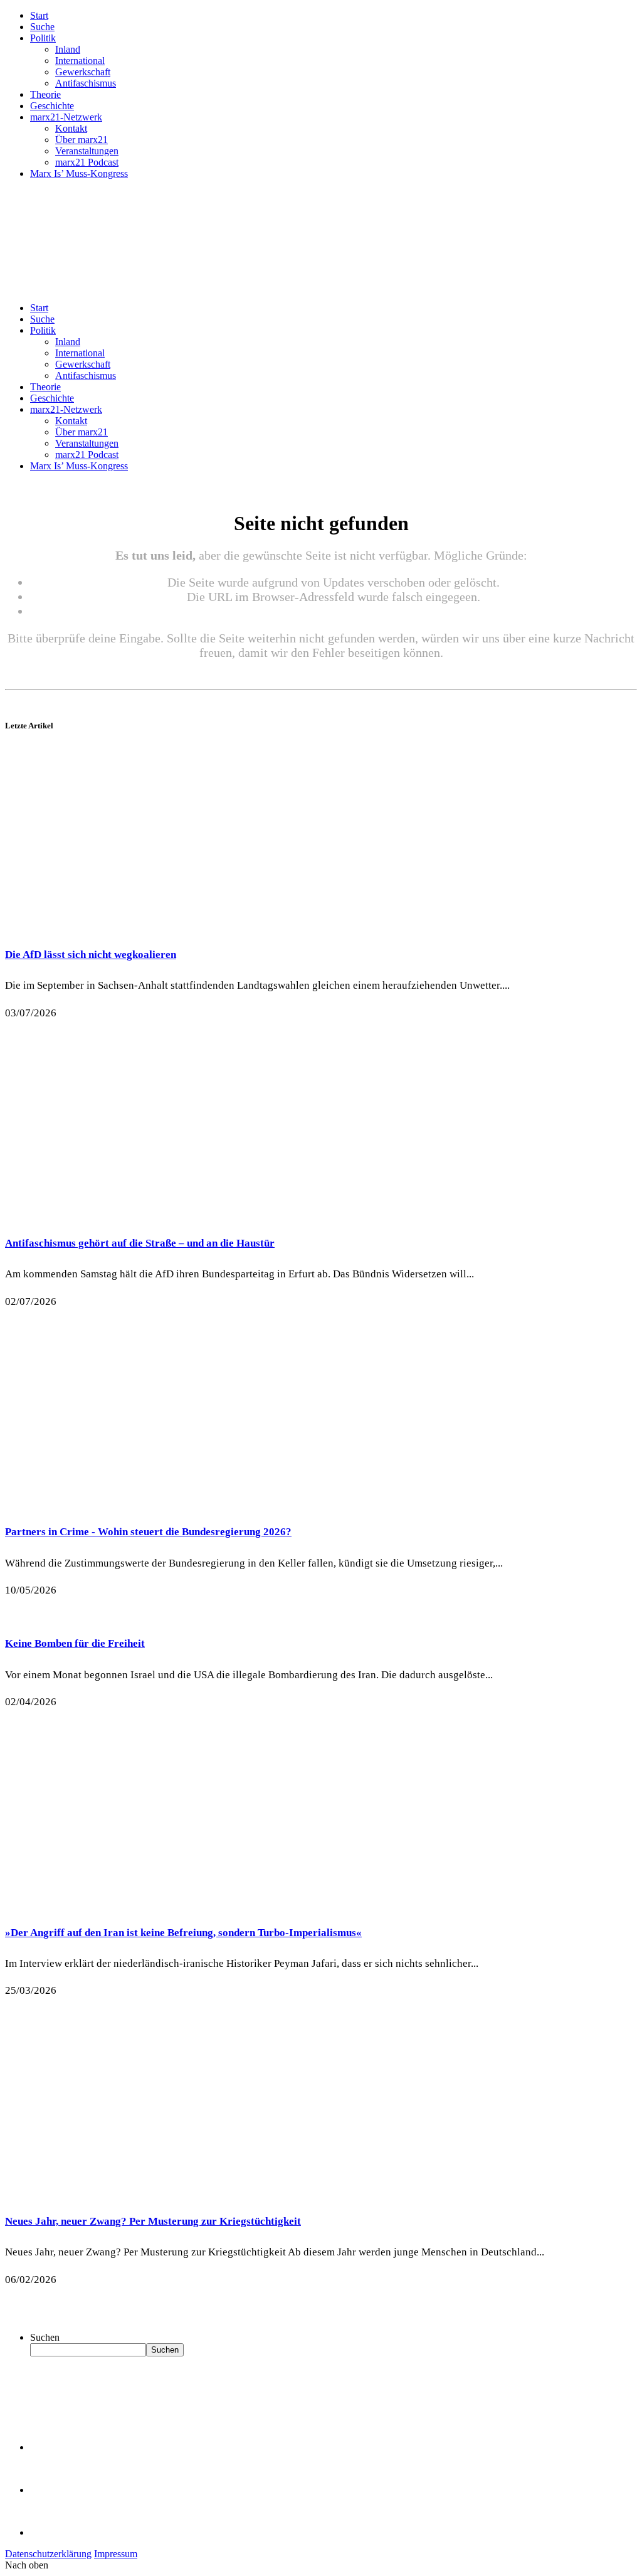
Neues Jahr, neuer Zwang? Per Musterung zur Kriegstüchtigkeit (153, 2221)
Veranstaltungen (87, 151)
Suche (42, 27)
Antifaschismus (86, 83)
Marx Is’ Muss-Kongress (79, 173)
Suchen (45, 2337)
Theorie (45, 94)
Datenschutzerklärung (48, 2554)
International (80, 61)
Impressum (116, 2554)
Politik (43, 38)
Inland (68, 49)
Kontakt (71, 128)
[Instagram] (50, 2532)
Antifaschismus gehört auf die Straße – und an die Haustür (140, 1243)
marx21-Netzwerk (66, 117)
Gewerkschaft (83, 72)
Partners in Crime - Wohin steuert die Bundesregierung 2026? (148, 1532)
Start (39, 15)
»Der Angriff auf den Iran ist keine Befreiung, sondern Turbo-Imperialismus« (183, 1933)
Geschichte (52, 106)
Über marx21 (82, 140)
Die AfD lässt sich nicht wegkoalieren (91, 955)
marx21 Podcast (87, 162)
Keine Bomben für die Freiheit (75, 1643)
